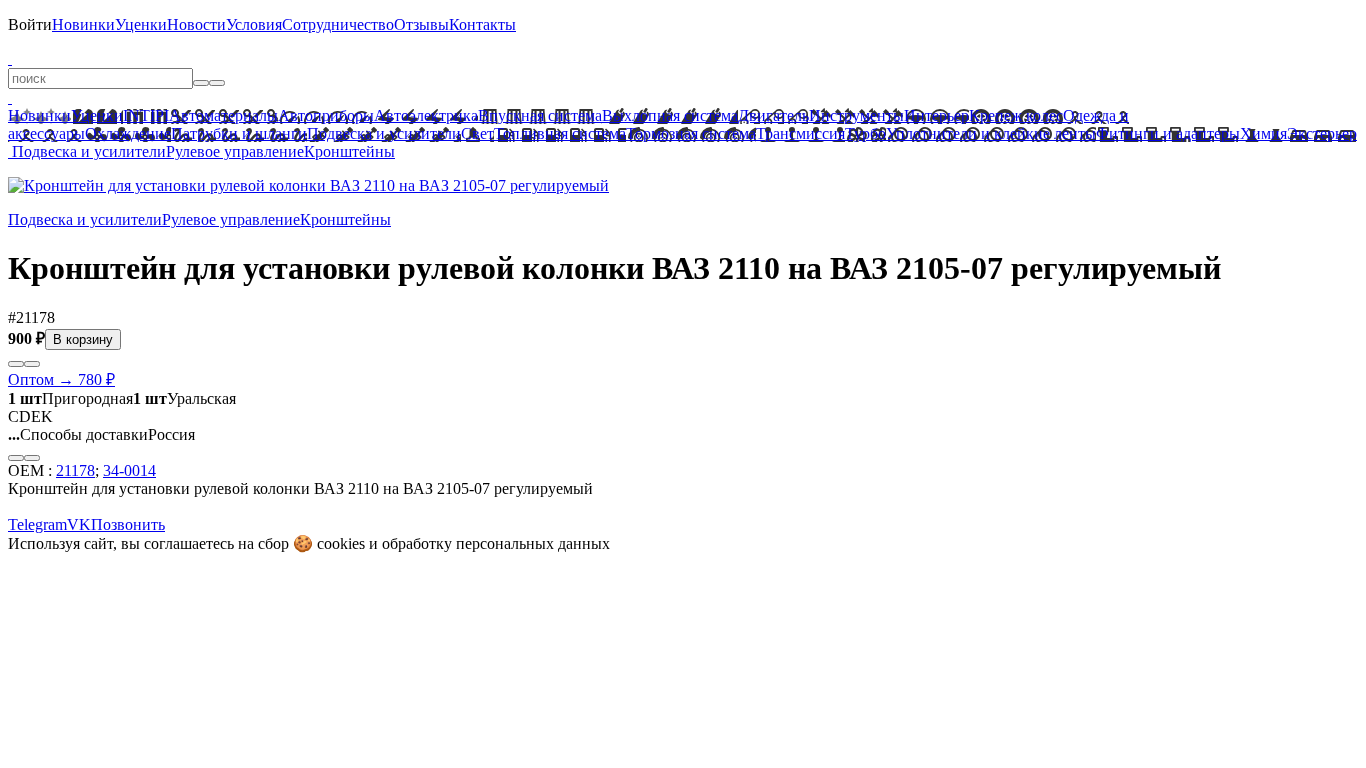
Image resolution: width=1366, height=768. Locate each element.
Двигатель (773, 115)
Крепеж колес (1016, 115)
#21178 (31, 317)
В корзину (83, 339)
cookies (341, 543)
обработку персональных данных (496, 543)
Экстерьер (1322, 133)
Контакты (482, 24)
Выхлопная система (670, 115)
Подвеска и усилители (384, 133)
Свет (477, 133)
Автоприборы (326, 115)
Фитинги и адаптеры (1168, 133)
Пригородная (70, 398)
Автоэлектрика (426, 115)
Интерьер (936, 115)
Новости (196, 24)
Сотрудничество (338, 24)
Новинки (83, 24)
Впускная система (540, 115)
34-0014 (129, 470)
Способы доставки (78, 434)
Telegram (37, 524)
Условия (254, 24)
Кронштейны (349, 151)
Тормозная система (691, 133)
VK (79, 524)
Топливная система (560, 133)
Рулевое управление (235, 151)
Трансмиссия (800, 133)
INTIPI (146, 115)
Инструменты (856, 115)
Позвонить (128, 524)
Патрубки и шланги (239, 133)
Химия (1263, 133)
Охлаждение (128, 133)
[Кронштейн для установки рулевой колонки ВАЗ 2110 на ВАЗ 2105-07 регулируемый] (308, 185)
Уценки (141, 24)
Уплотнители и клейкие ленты (991, 133)
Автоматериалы (223, 115)
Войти (30, 24)
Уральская (184, 398)
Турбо (865, 133)
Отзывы (421, 24)
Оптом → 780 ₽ (61, 379)
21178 (75, 470)
